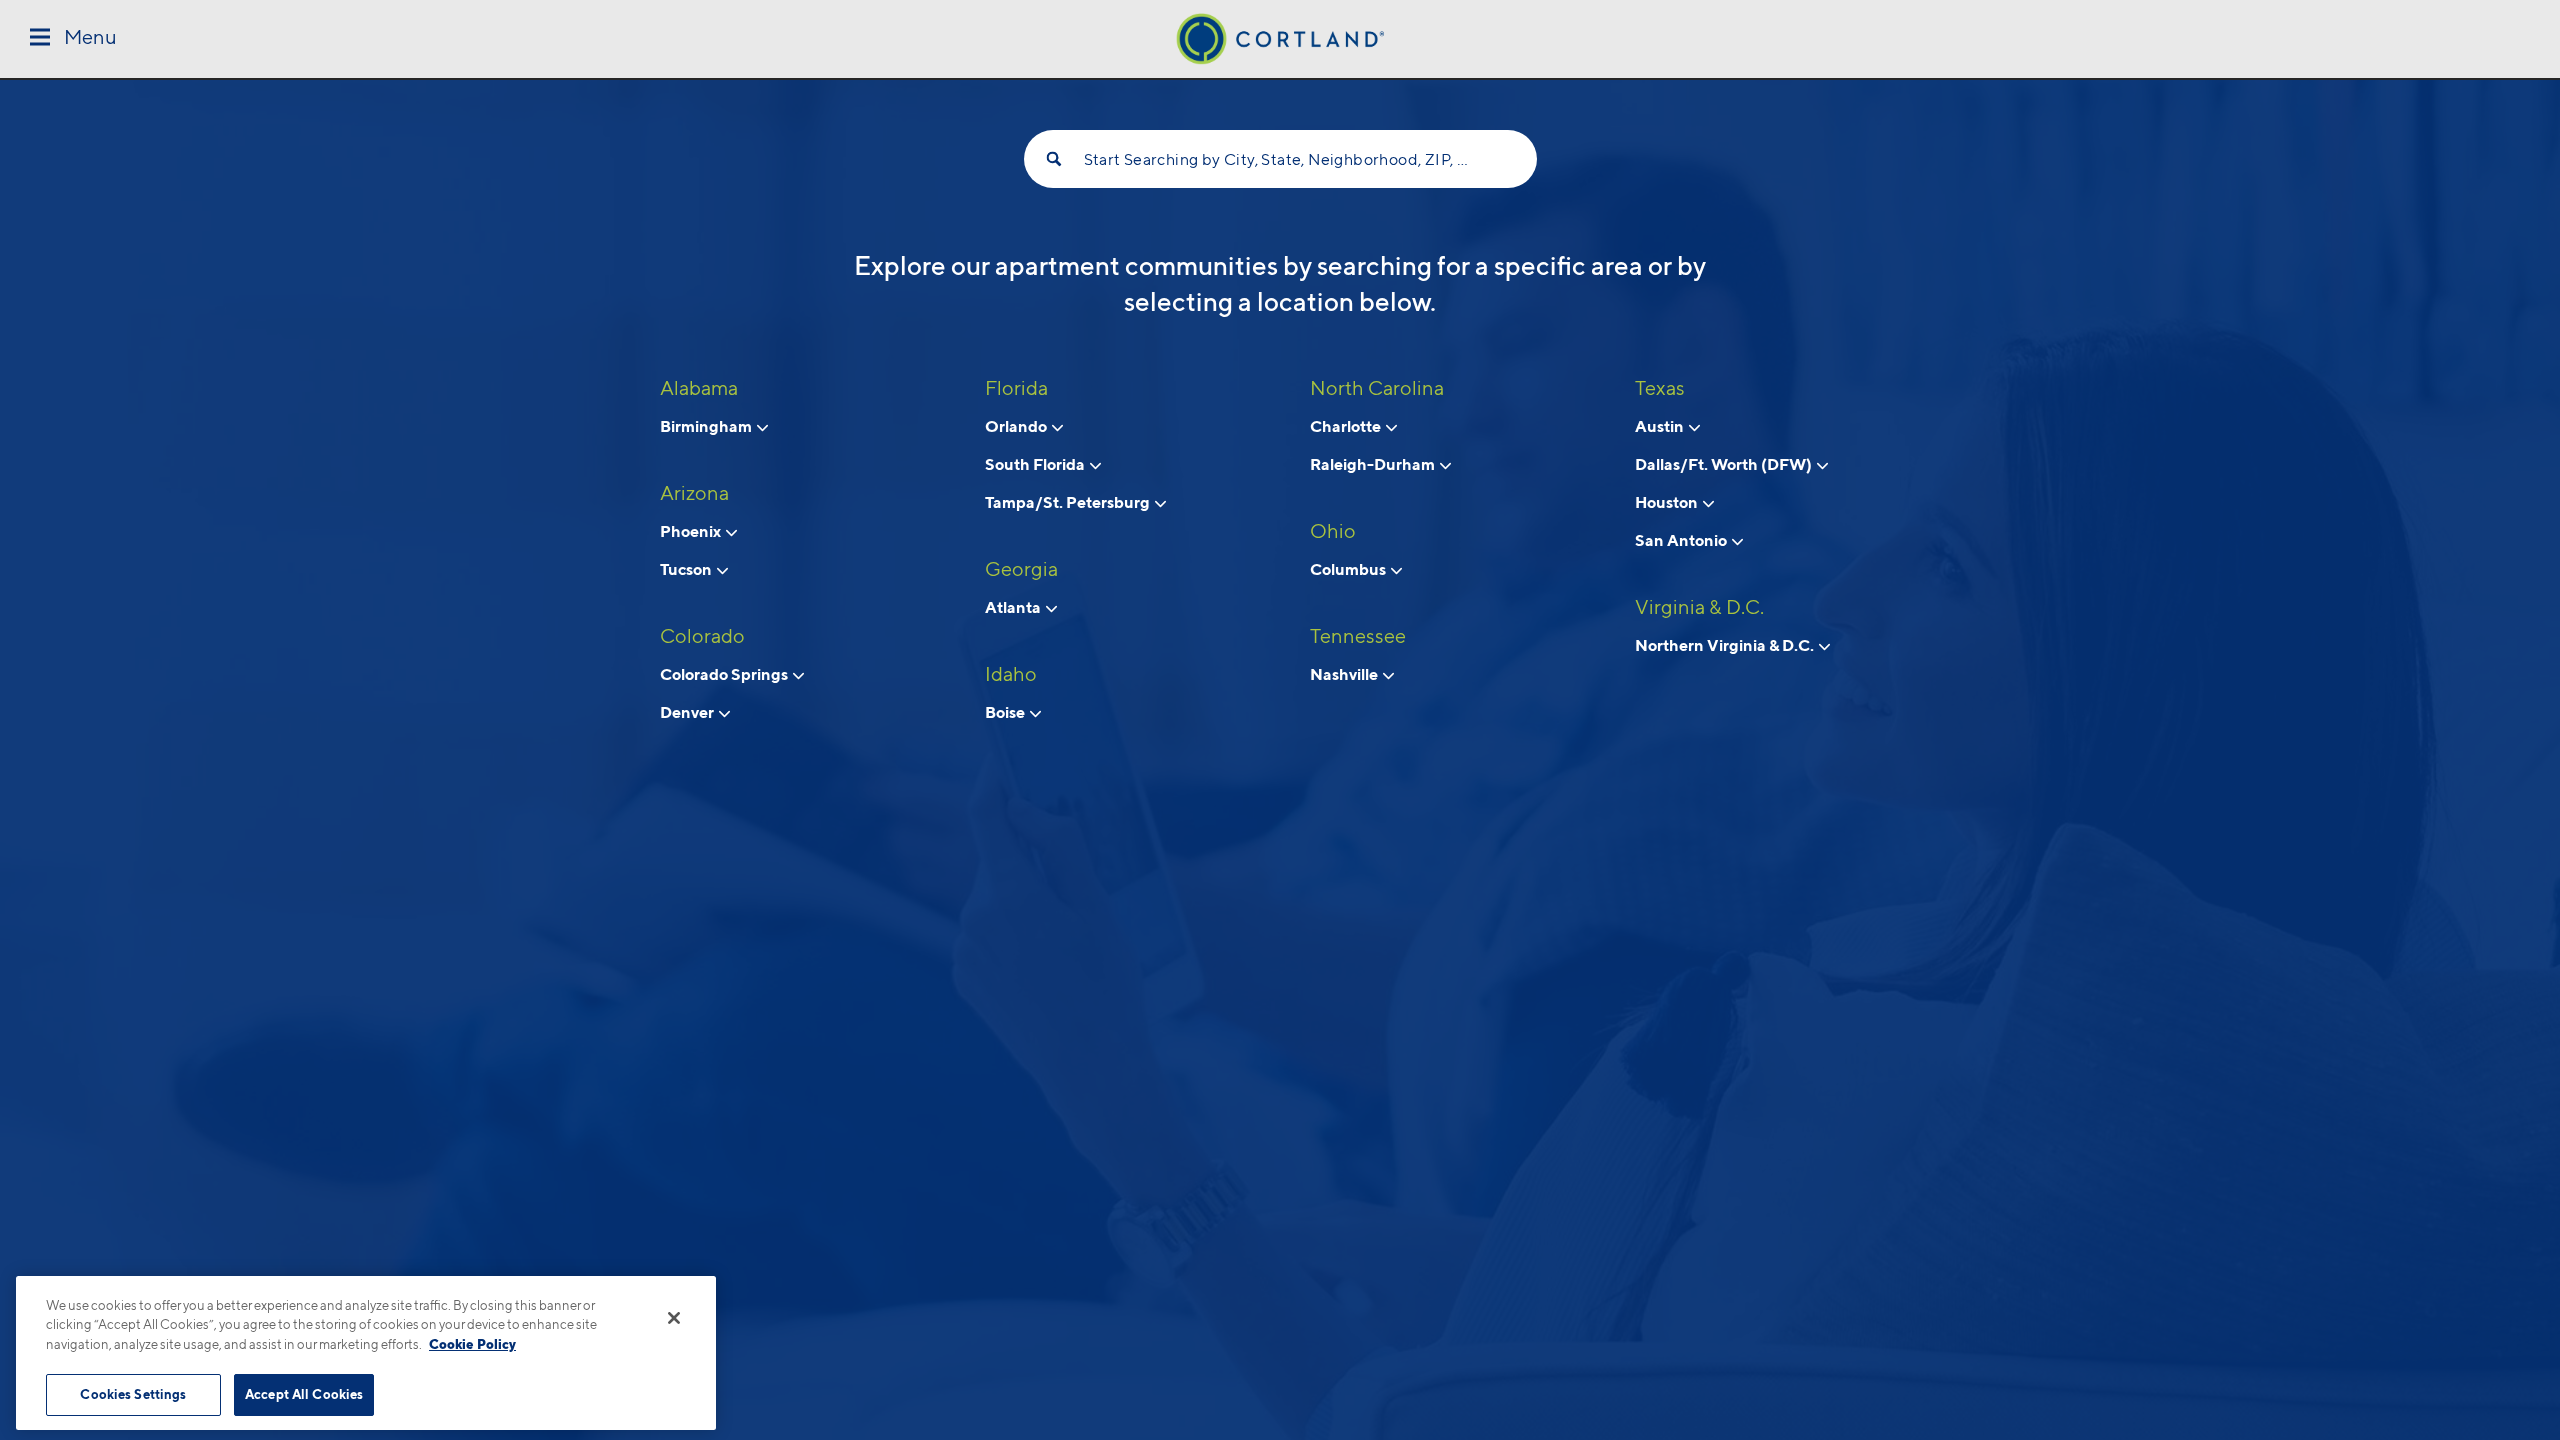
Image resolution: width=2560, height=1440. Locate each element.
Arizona (694, 493)
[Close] (674, 1318)
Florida (1016, 388)
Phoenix (692, 531)
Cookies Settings (133, 1394)
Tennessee (1358, 636)
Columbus (1349, 569)
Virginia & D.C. (1699, 607)
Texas (1660, 388)
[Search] (1054, 159)
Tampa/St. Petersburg (1069, 502)
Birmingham (707, 426)
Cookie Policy (472, 1344)
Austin (1661, 426)
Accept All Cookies (304, 1394)
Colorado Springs (725, 674)
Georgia (1021, 569)
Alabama (699, 388)
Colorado (702, 636)
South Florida (1036, 464)
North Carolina (1377, 388)
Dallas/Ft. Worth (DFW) (1725, 464)
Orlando (1017, 426)
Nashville (1345, 674)
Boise (1006, 712)
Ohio (1333, 531)
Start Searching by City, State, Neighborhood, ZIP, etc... (1280, 159)
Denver (688, 712)
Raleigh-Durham (1374, 464)
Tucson (687, 569)
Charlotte (1347, 426)
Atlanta (1014, 607)
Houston (1668, 502)
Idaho (1011, 674)
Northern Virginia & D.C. (1726, 645)
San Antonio (1682, 540)
